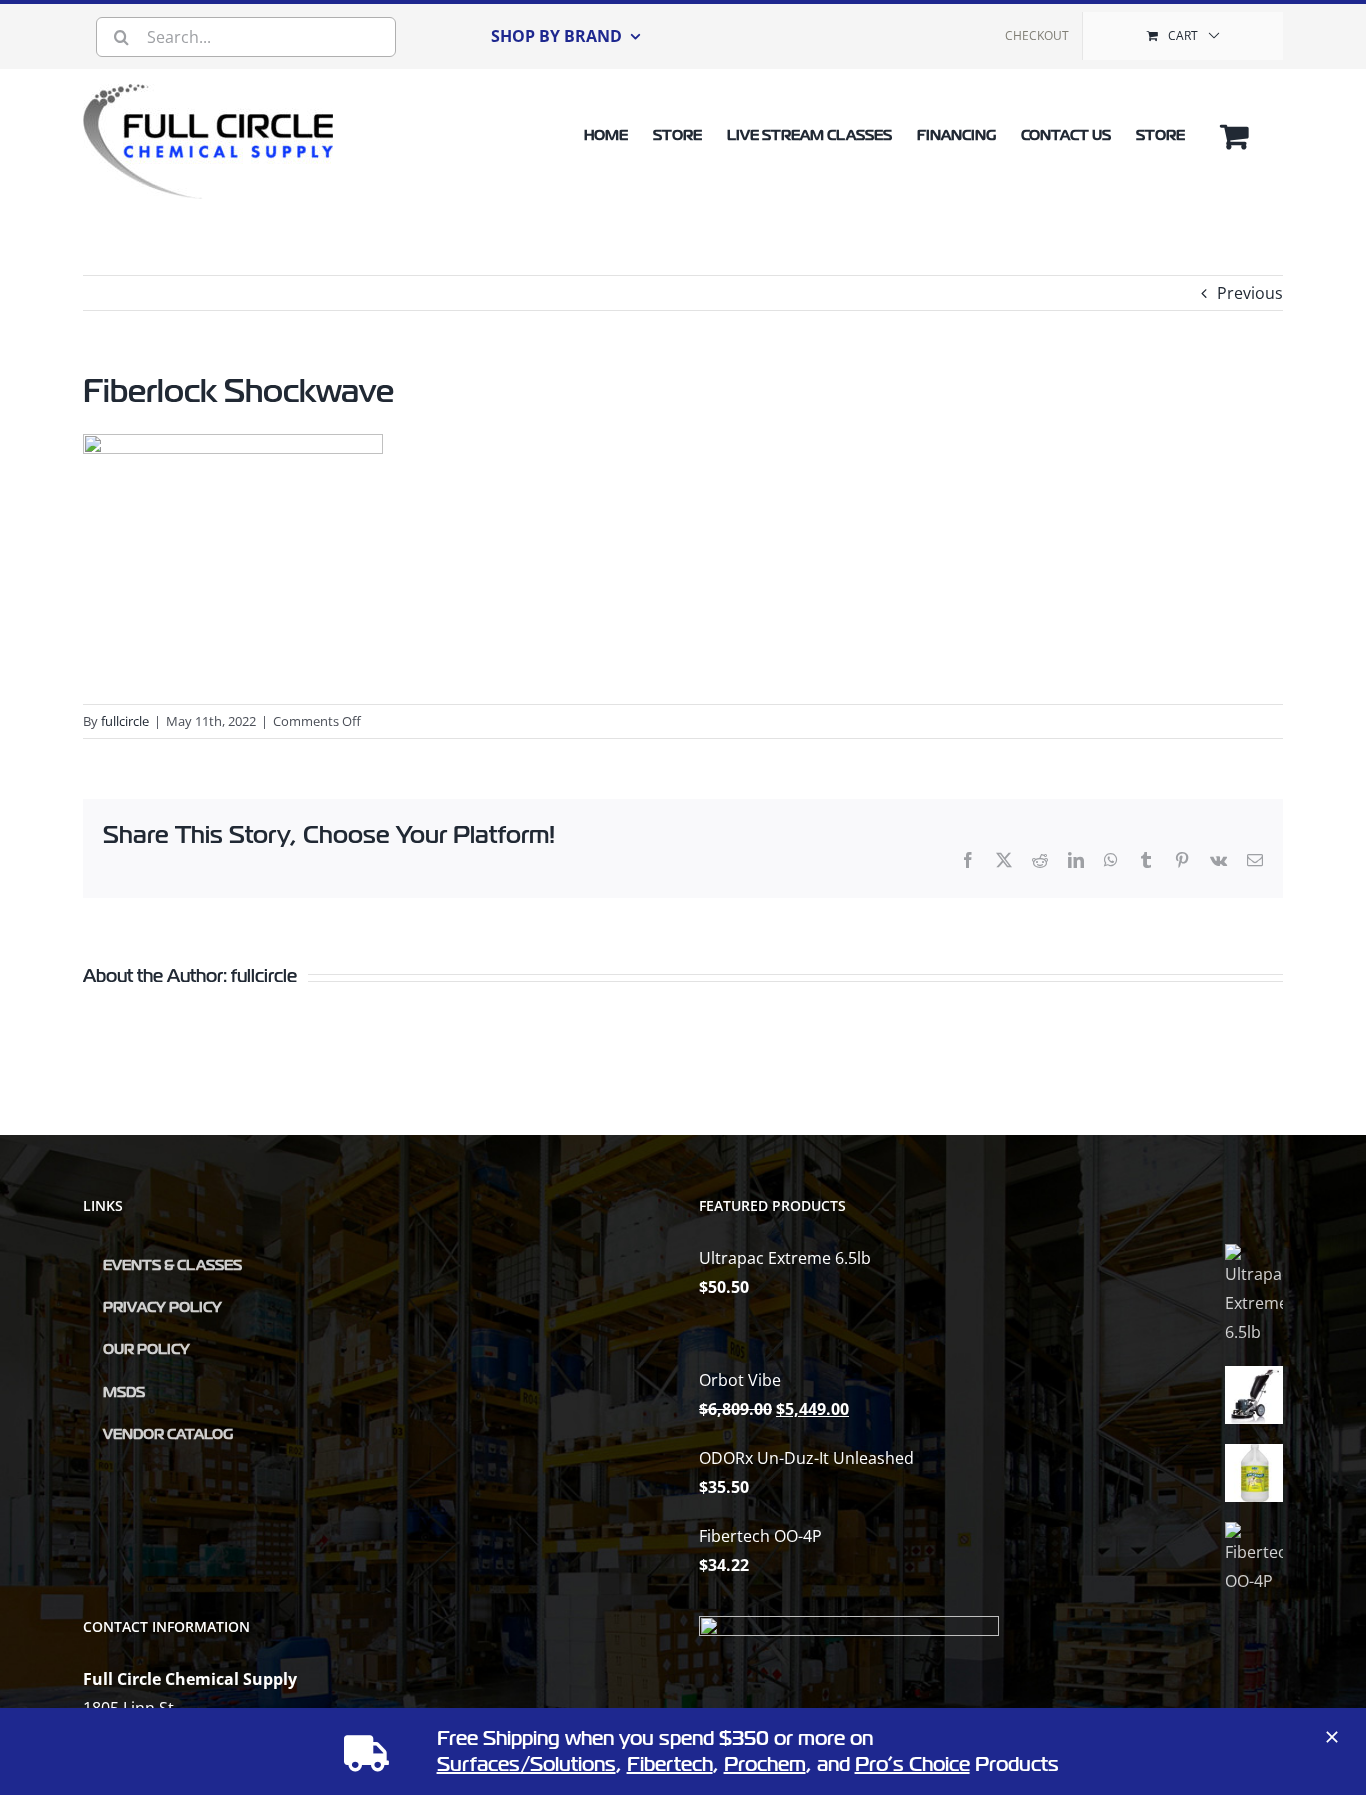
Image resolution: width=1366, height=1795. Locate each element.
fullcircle (125, 721)
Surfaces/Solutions (526, 1764)
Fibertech (670, 1764)
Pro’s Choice (912, 1764)
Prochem (765, 1764)
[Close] (1332, 1737)
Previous (1250, 293)
